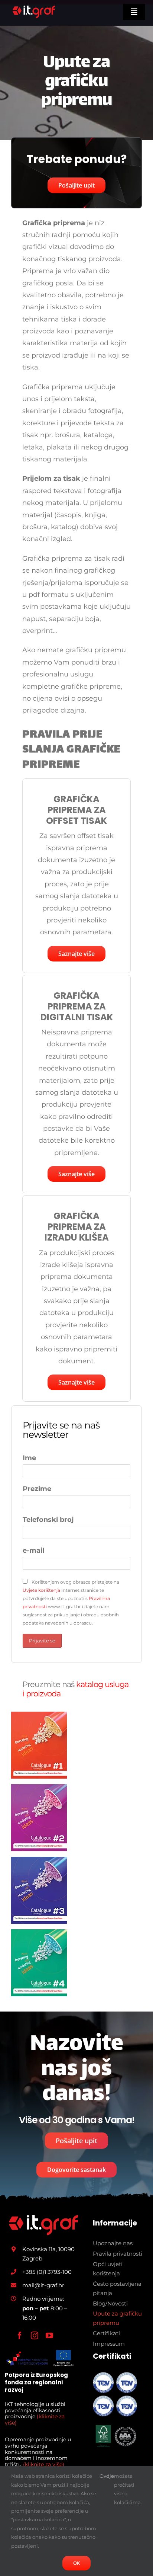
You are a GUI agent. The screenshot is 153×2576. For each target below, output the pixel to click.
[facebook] (20, 2336)
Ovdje (107, 2476)
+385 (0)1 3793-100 (47, 2272)
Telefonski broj (48, 1520)
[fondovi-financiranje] (40, 2352)
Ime (29, 1458)
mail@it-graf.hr (43, 2285)
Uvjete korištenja (41, 1590)
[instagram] (35, 2336)
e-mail (33, 1551)
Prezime (37, 1489)
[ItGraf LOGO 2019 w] (43, 2218)
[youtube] (49, 2336)
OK (76, 2563)
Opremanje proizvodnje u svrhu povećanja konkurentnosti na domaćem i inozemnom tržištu (38, 2452)
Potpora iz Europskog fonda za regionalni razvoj (36, 2383)
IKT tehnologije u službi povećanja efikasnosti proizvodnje (35, 2413)
